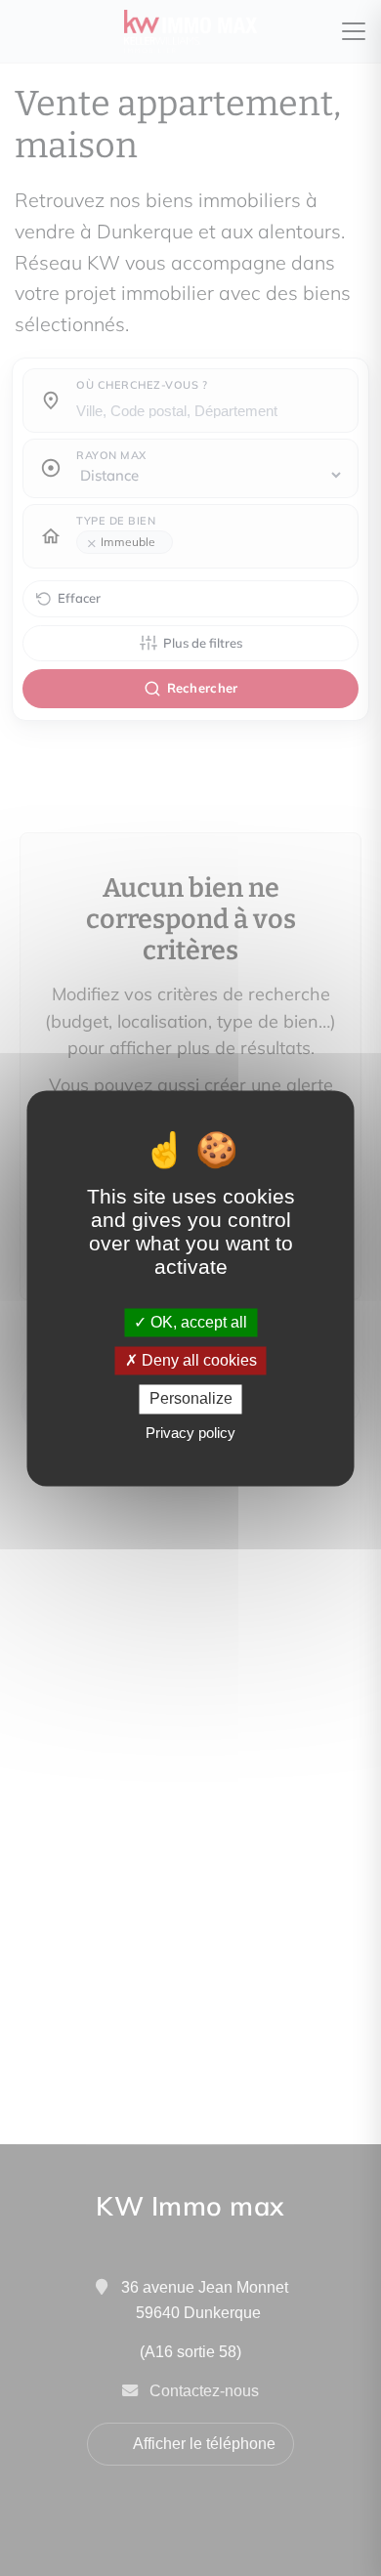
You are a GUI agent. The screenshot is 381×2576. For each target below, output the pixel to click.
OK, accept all (197, 1322)
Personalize (191, 1399)
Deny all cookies (197, 1361)
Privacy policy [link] (190, 1433)
